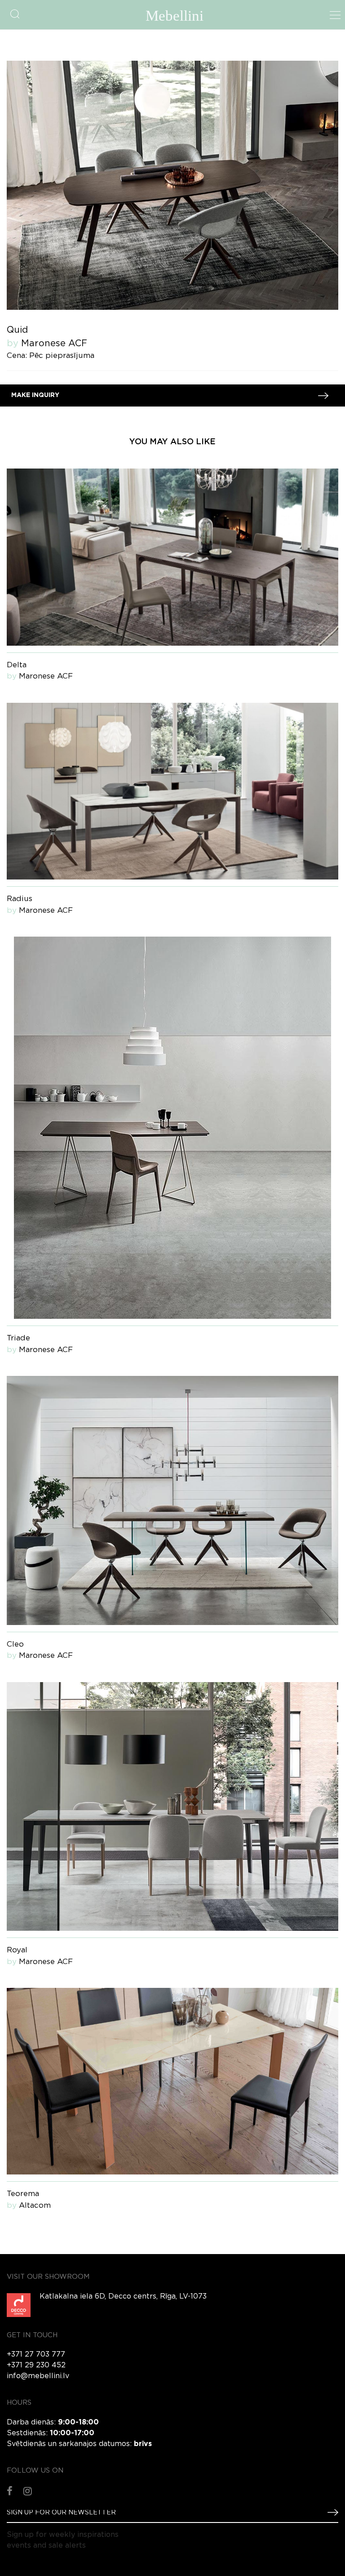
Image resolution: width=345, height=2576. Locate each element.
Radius (20, 899)
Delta (17, 665)
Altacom (35, 2206)
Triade (18, 1338)
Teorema (23, 2194)
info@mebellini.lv (38, 2376)
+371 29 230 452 (36, 2365)
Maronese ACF (54, 344)
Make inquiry (35, 395)
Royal (17, 1950)
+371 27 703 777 (36, 2355)
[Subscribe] (329, 2512)
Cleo (15, 1645)
